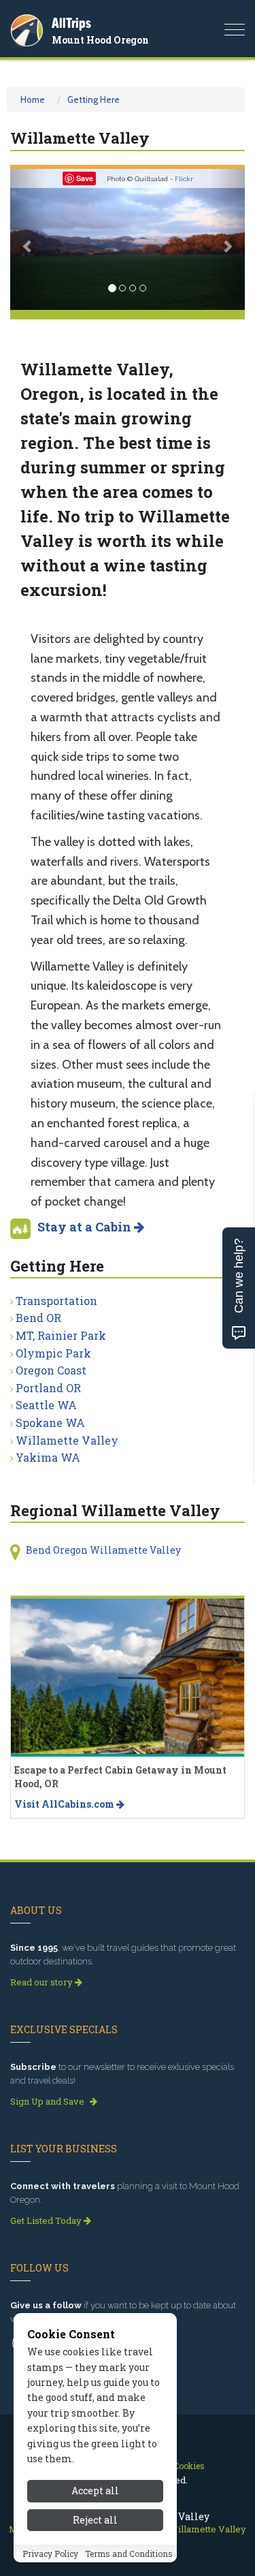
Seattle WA (46, 1405)
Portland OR (48, 1388)
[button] (28, 239)
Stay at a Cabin (86, 1227)
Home (33, 99)
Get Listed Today (47, 2220)
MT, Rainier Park (61, 1335)
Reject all (95, 2520)
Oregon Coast (51, 1370)
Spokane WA (50, 1423)
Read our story (42, 1982)
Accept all (95, 2491)
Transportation (56, 1301)
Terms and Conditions (129, 2554)
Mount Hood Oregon (100, 40)
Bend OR (38, 1318)
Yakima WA (48, 1457)
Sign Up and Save (48, 2101)
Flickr (184, 179)
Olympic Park (53, 1353)
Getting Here (93, 99)
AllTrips (71, 23)
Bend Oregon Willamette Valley (103, 1550)
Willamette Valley (67, 1440)
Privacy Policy (50, 2554)
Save (85, 178)
